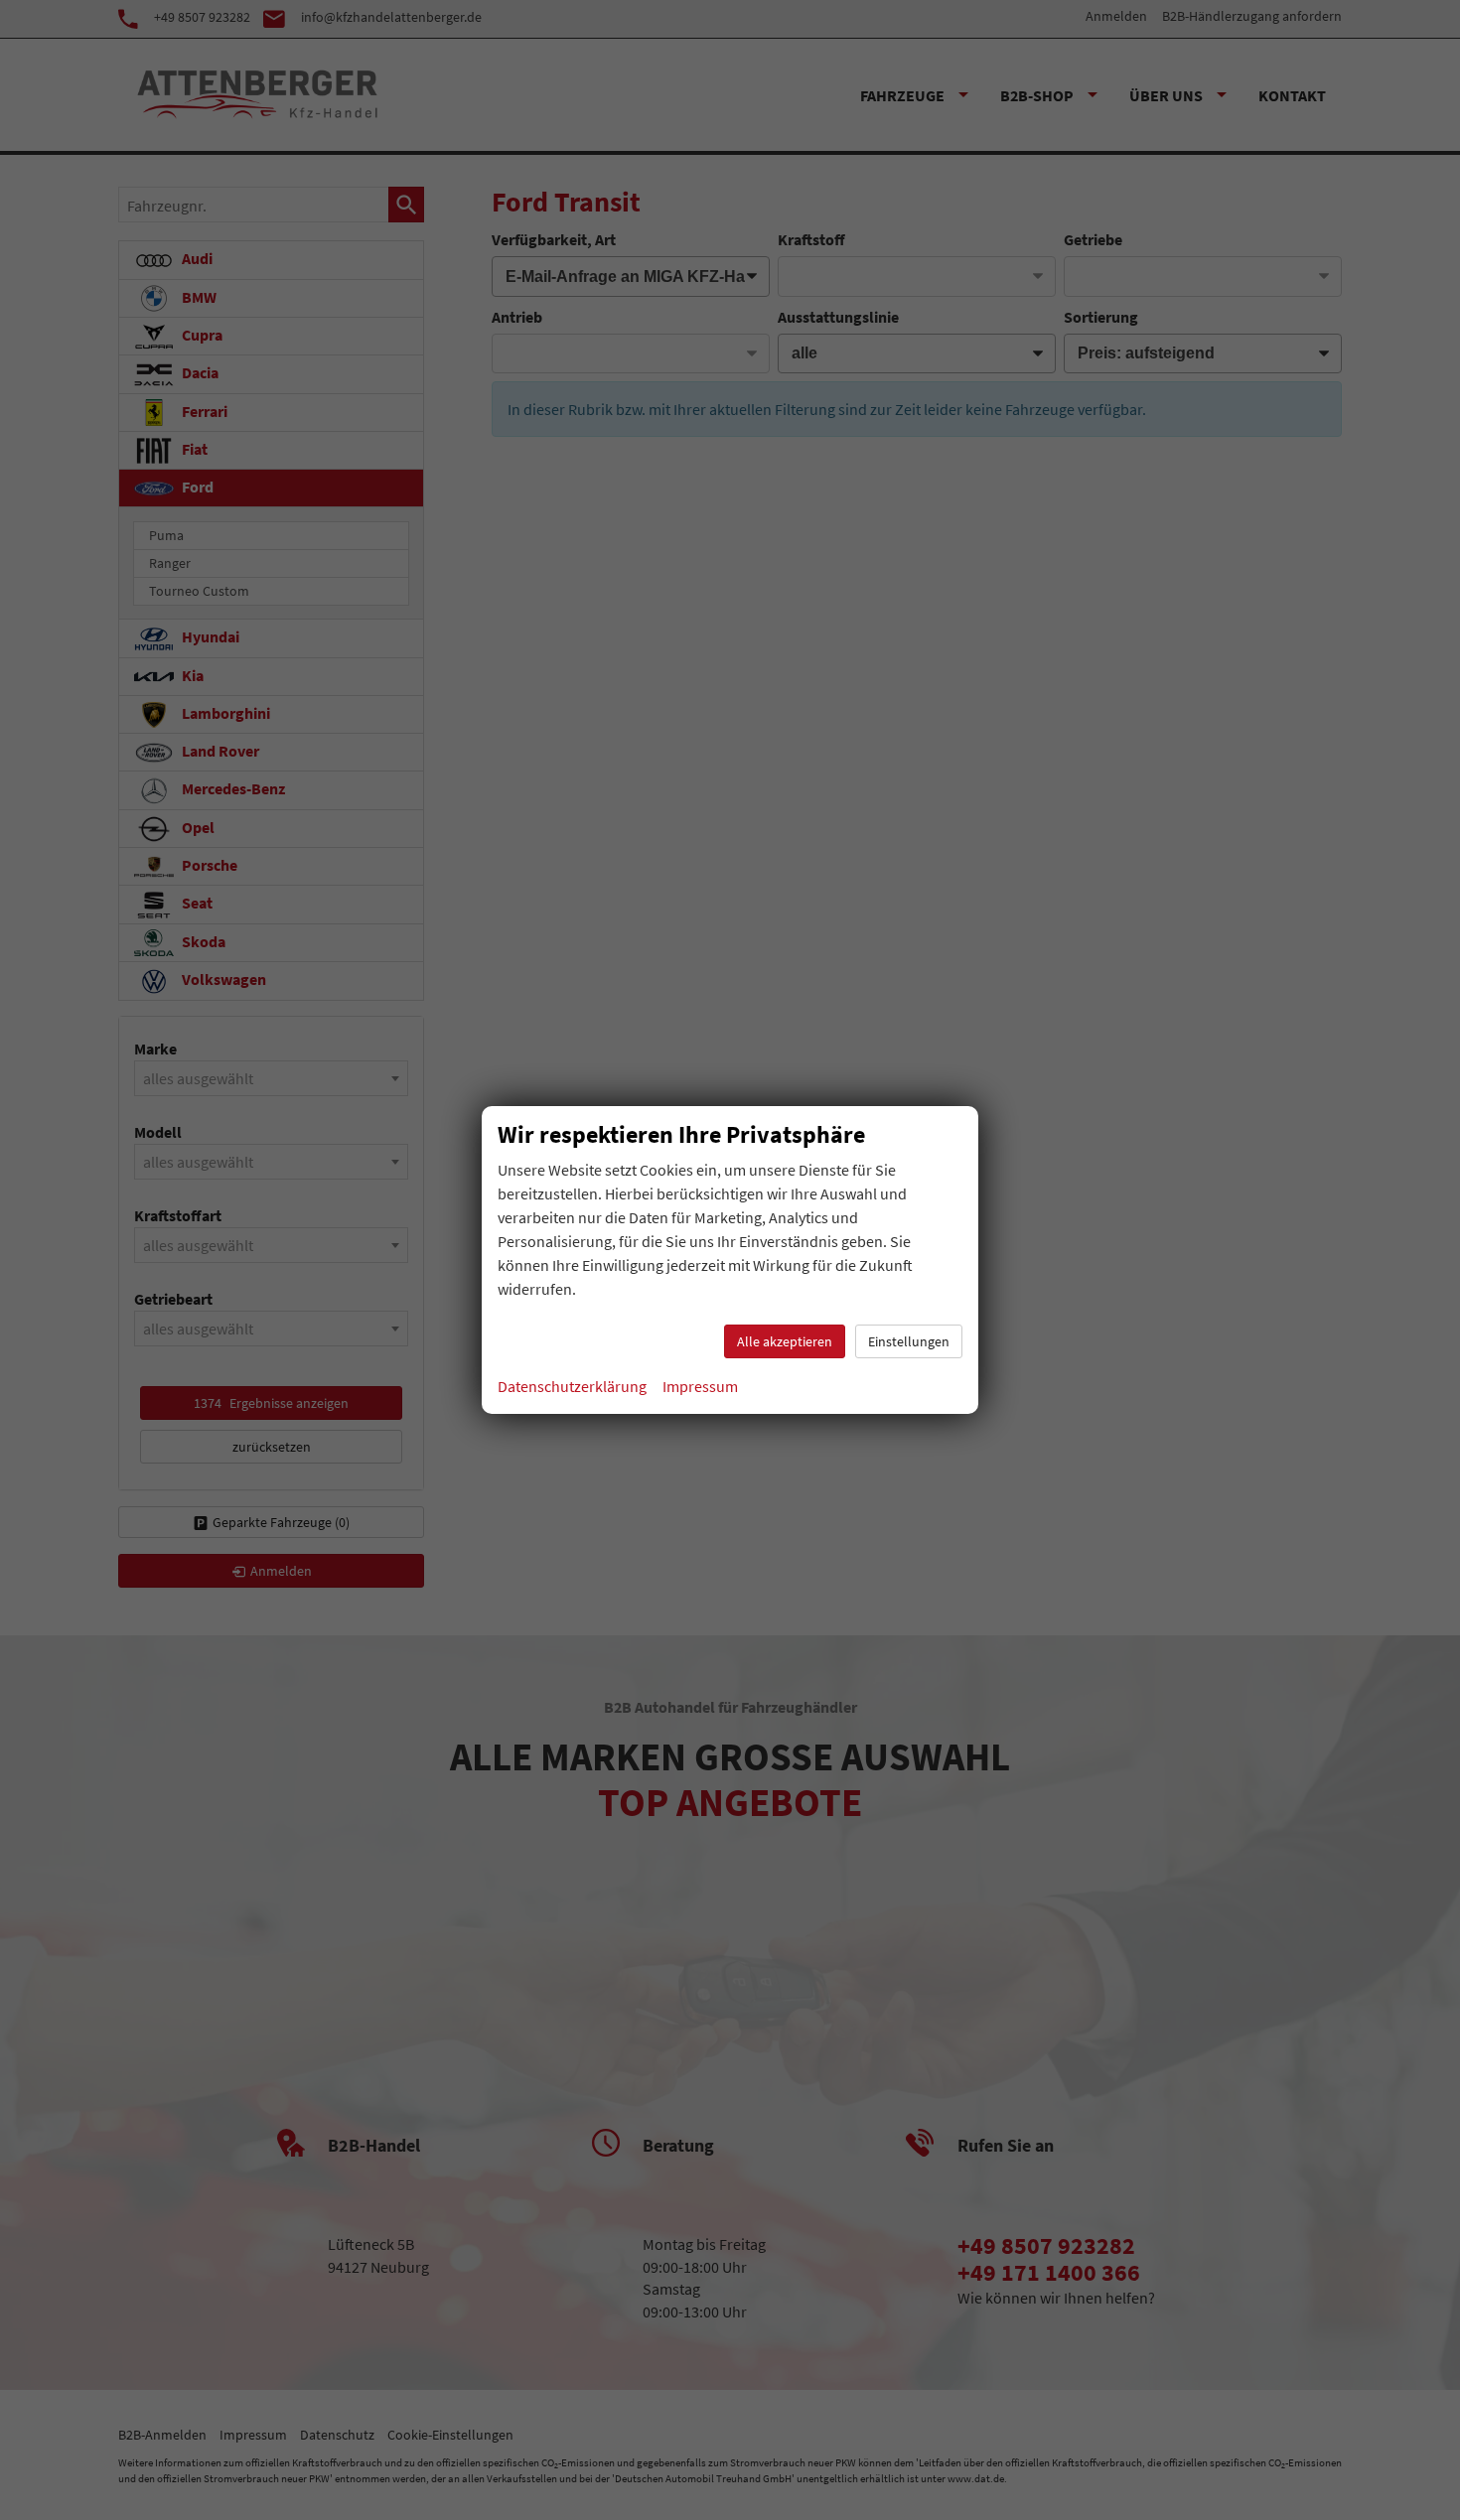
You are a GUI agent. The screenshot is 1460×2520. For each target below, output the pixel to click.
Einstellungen (909, 1341)
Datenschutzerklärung (572, 1386)
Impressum (700, 1386)
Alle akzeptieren (785, 1341)
